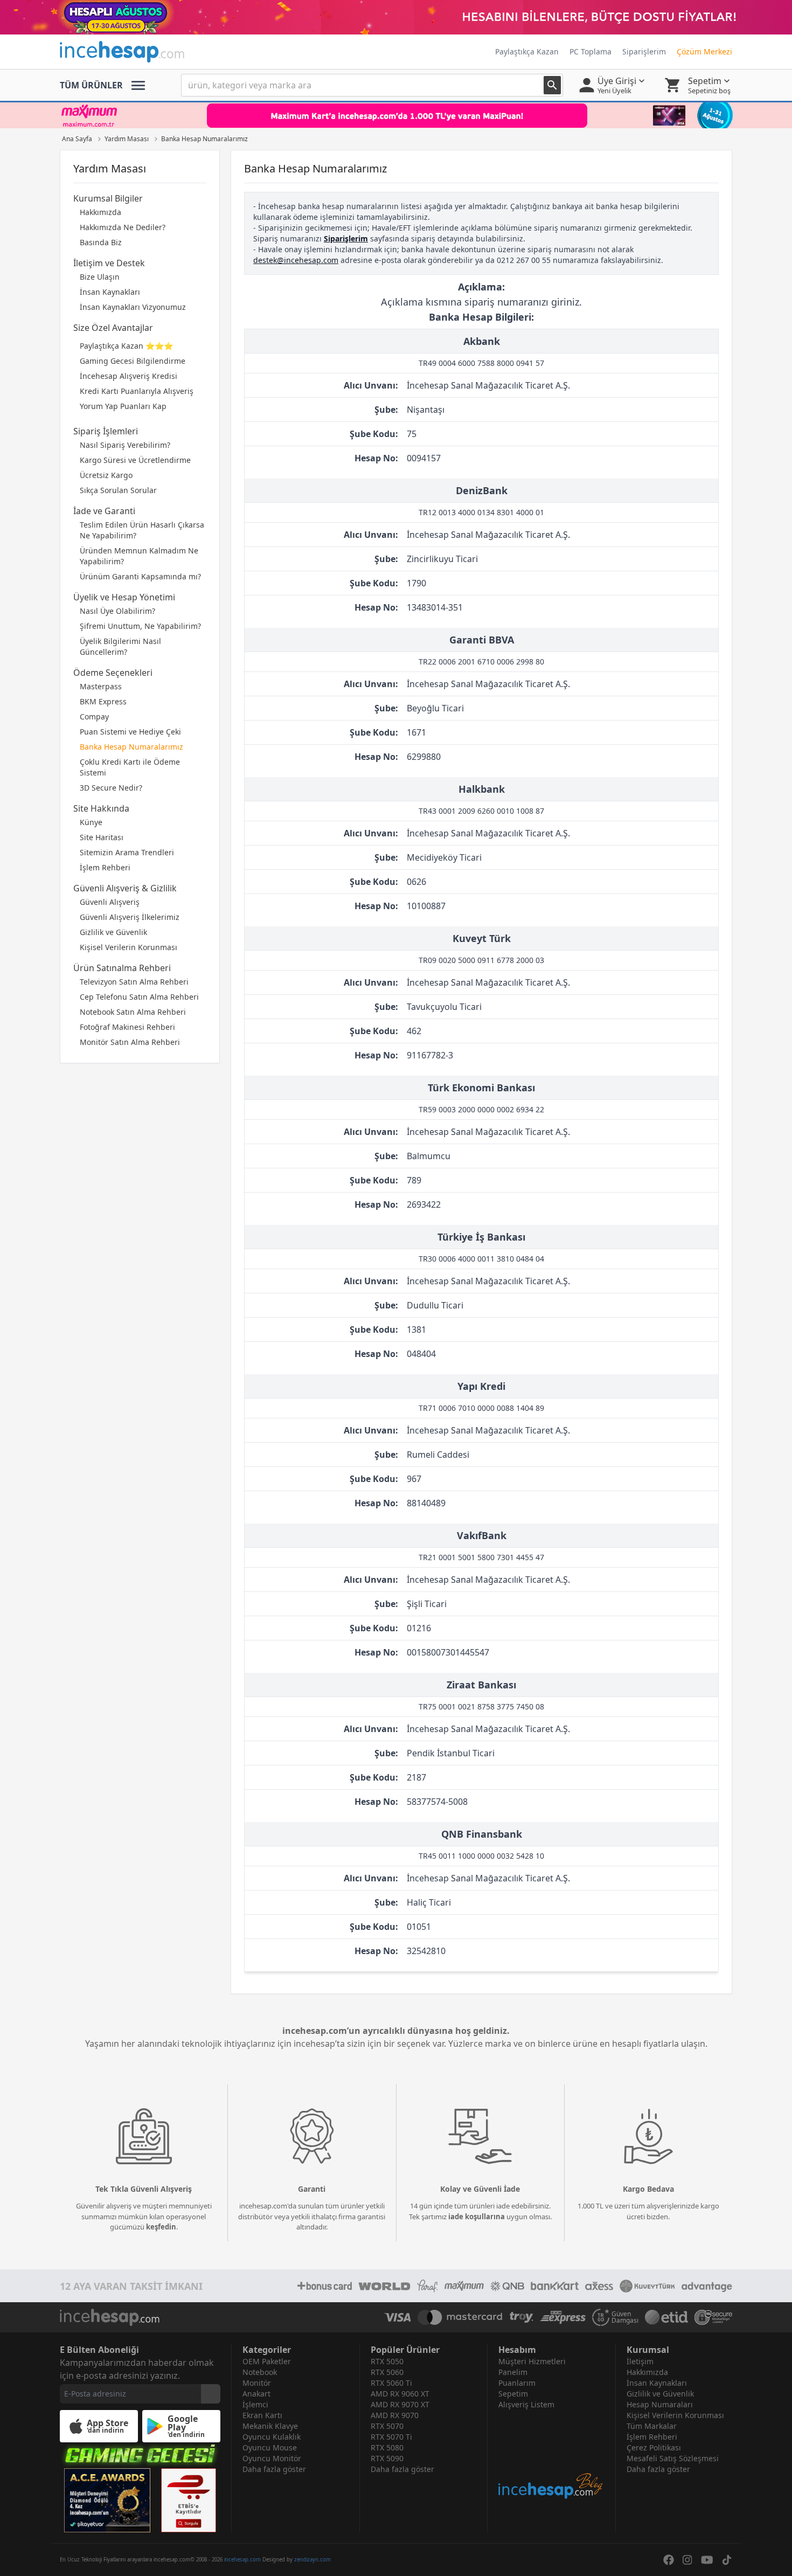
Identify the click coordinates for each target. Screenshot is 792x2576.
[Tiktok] (727, 2560)
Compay (94, 716)
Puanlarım (517, 2383)
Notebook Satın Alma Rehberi (133, 1012)
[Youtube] (707, 2560)
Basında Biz (101, 242)
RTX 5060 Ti (391, 2383)
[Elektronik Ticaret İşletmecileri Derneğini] (666, 2317)
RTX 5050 (387, 2361)
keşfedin (161, 2227)
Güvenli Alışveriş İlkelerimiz (130, 917)
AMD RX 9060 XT (400, 2394)
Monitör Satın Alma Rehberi (130, 1042)
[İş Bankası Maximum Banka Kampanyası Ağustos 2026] (396, 115)
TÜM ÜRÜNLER (91, 85)
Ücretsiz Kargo (106, 475)
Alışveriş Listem (526, 2404)
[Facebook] (669, 2560)
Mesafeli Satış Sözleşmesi (673, 2458)
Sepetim (513, 2394)
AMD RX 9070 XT (400, 2404)
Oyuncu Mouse (270, 2447)
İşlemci (255, 2404)
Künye (91, 822)
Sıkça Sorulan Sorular (118, 490)
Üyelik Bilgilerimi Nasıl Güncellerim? (120, 646)
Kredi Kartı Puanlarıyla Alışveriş (137, 391)
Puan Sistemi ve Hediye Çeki (130, 732)
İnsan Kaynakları (110, 292)
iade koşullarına (477, 2217)
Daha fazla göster (274, 2469)
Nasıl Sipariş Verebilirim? (125, 445)
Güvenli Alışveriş (110, 902)
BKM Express (103, 701)
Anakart (256, 2394)
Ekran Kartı (262, 2415)
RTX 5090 (387, 2458)
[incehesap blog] (551, 2455)
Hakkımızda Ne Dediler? (123, 227)
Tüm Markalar (652, 2426)
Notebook (260, 2372)
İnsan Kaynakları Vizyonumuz (133, 307)
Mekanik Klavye (270, 2426)
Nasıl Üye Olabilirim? (117, 611)
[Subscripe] (211, 2394)
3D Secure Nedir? (111, 788)
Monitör (257, 2383)
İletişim (640, 2361)
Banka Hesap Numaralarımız (131, 747)
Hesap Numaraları (660, 2404)
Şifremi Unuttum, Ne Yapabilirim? (140, 626)
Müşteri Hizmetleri (532, 2361)
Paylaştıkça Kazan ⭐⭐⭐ (126, 346)
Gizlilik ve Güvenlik (113, 932)
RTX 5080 (387, 2447)
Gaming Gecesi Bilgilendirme (133, 361)
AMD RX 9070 (395, 2415)
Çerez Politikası (654, 2447)
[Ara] (552, 85)
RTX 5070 (387, 2426)
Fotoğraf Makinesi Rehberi (127, 1027)
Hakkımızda (100, 212)
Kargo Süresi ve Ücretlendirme (135, 460)
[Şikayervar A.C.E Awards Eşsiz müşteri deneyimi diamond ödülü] (107, 2500)
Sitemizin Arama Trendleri (127, 852)
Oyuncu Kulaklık (272, 2437)
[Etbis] (189, 2500)
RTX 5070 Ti (391, 2437)
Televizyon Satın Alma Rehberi (134, 982)
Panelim (513, 2372)
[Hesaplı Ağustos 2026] (396, 17)
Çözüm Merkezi (704, 51)
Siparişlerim (644, 51)
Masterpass (101, 686)
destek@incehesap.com (296, 260)
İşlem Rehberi (105, 867)
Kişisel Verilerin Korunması (128, 947)
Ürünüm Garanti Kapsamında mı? (140, 576)
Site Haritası (102, 837)
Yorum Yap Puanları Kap (123, 406)
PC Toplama (590, 51)
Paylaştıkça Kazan (527, 51)
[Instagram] (687, 2560)
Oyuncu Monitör (272, 2458)
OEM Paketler (267, 2361)
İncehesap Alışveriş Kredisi (128, 376)
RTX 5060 (387, 2372)
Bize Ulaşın (100, 277)
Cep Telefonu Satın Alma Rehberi (139, 997)
